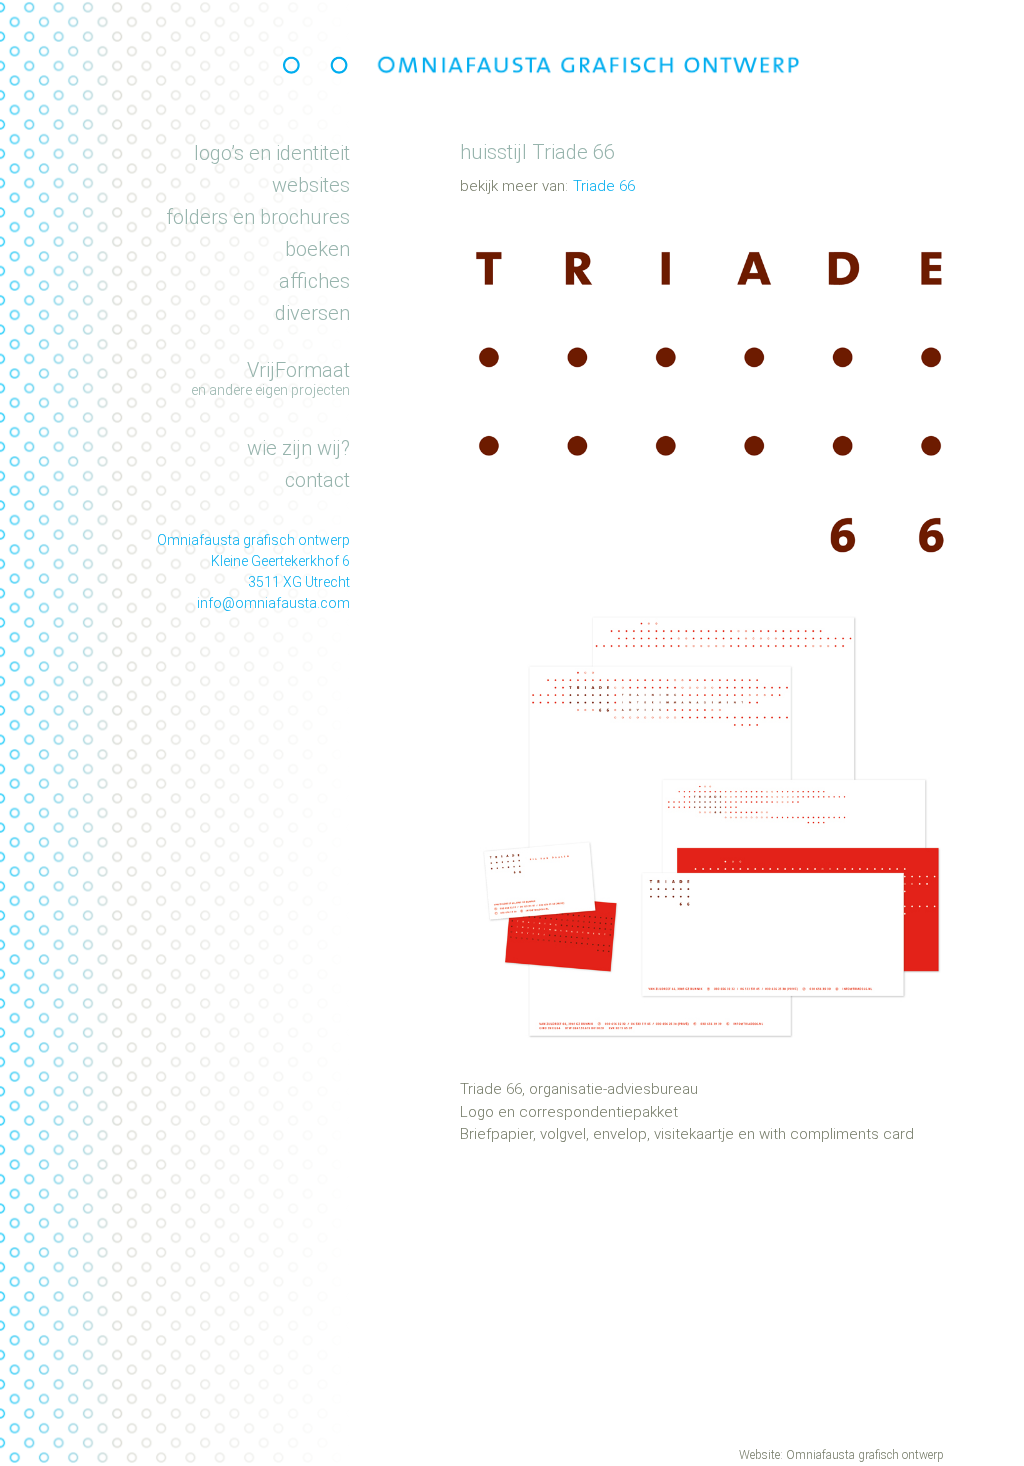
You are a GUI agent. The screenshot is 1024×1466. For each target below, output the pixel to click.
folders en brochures (258, 217)
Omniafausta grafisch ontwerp (865, 1455)
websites (311, 185)
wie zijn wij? (298, 448)
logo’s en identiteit (272, 153)
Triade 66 (604, 186)
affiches (314, 281)
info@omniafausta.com (273, 603)
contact (317, 480)
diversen (312, 313)
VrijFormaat (298, 370)
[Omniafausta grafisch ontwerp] (320, 64)
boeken (317, 249)
